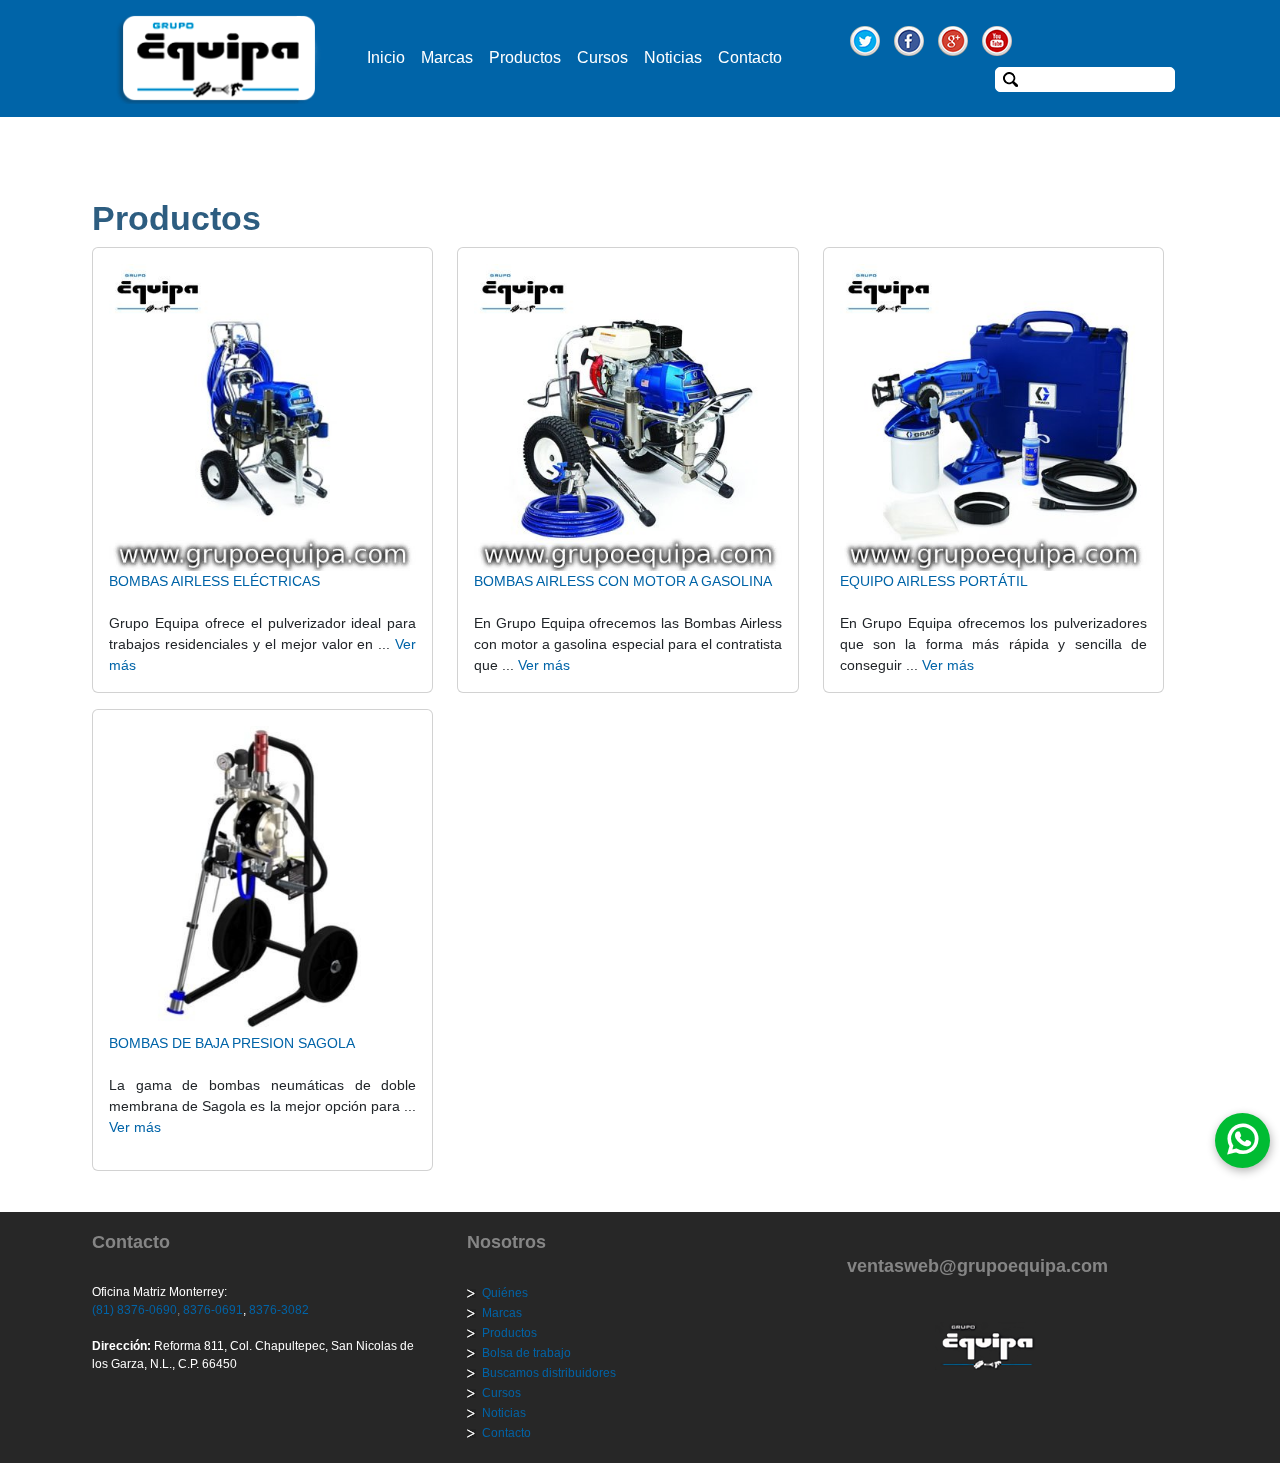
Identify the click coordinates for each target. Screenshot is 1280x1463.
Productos (525, 57)
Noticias (673, 57)
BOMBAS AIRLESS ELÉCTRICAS (214, 581)
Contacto (750, 57)
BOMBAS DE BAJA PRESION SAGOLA (232, 1043)
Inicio (386, 57)
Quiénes (505, 1293)
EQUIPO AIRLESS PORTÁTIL (934, 581)
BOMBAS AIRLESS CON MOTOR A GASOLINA (623, 581)
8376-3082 (277, 1310)
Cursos (602, 57)
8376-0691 (211, 1310)
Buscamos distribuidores (549, 1373)
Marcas (447, 57)
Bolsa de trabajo (526, 1353)
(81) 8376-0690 (134, 1310)
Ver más (544, 665)
